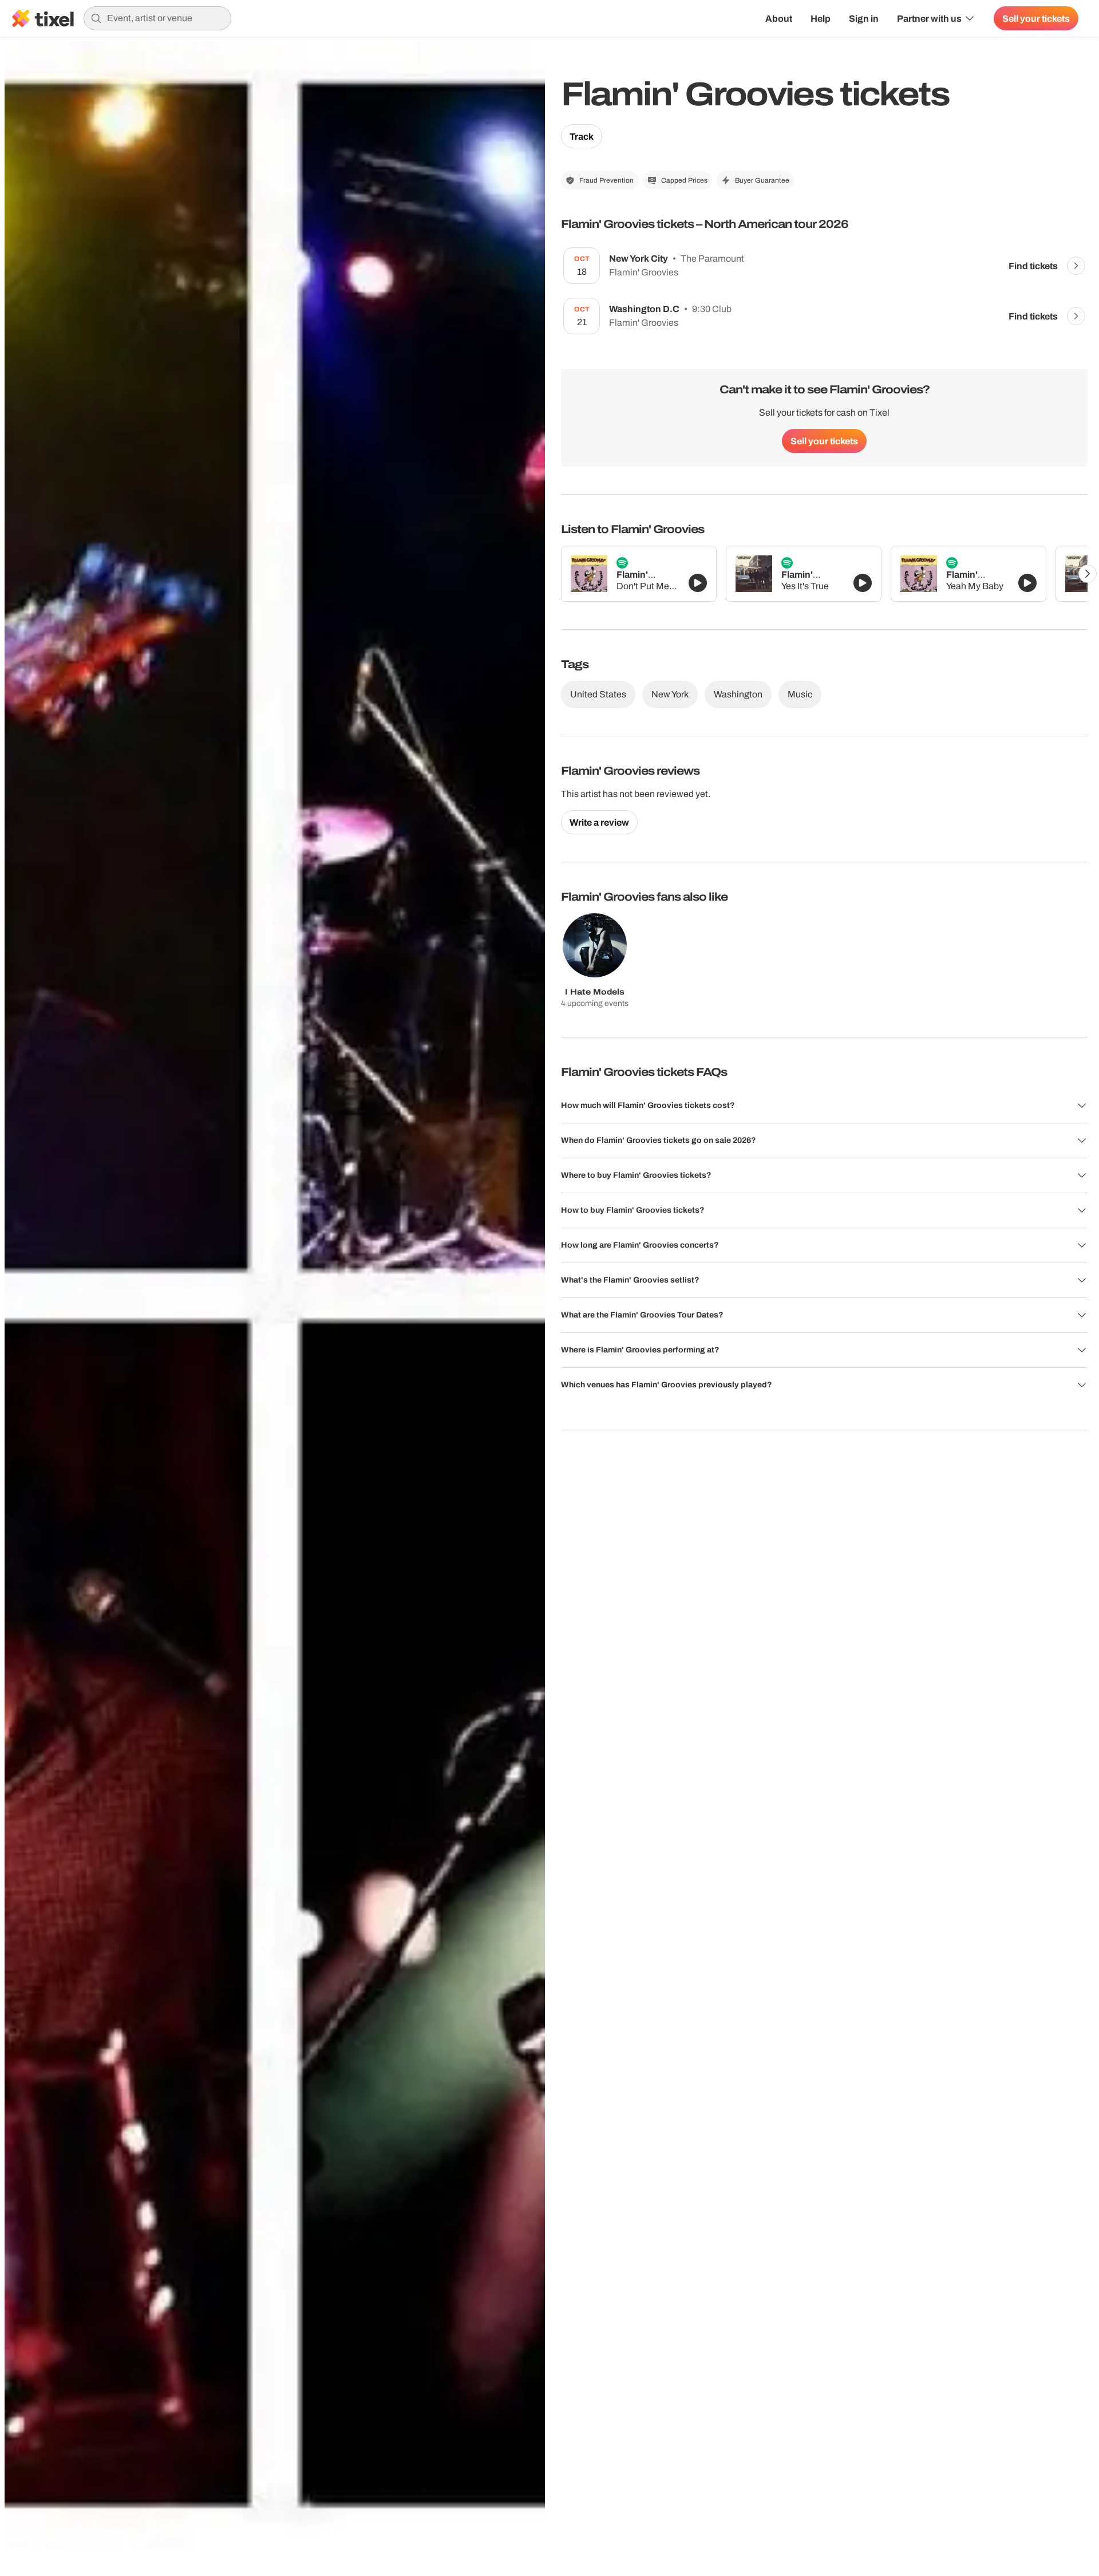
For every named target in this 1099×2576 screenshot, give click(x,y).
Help (821, 18)
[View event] (1076, 266)
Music (800, 694)
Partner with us (929, 18)
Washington (738, 694)
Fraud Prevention (606, 180)
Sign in (864, 18)
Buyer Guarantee (762, 180)
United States (598, 694)
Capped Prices (684, 180)
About (779, 18)
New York (670, 694)
